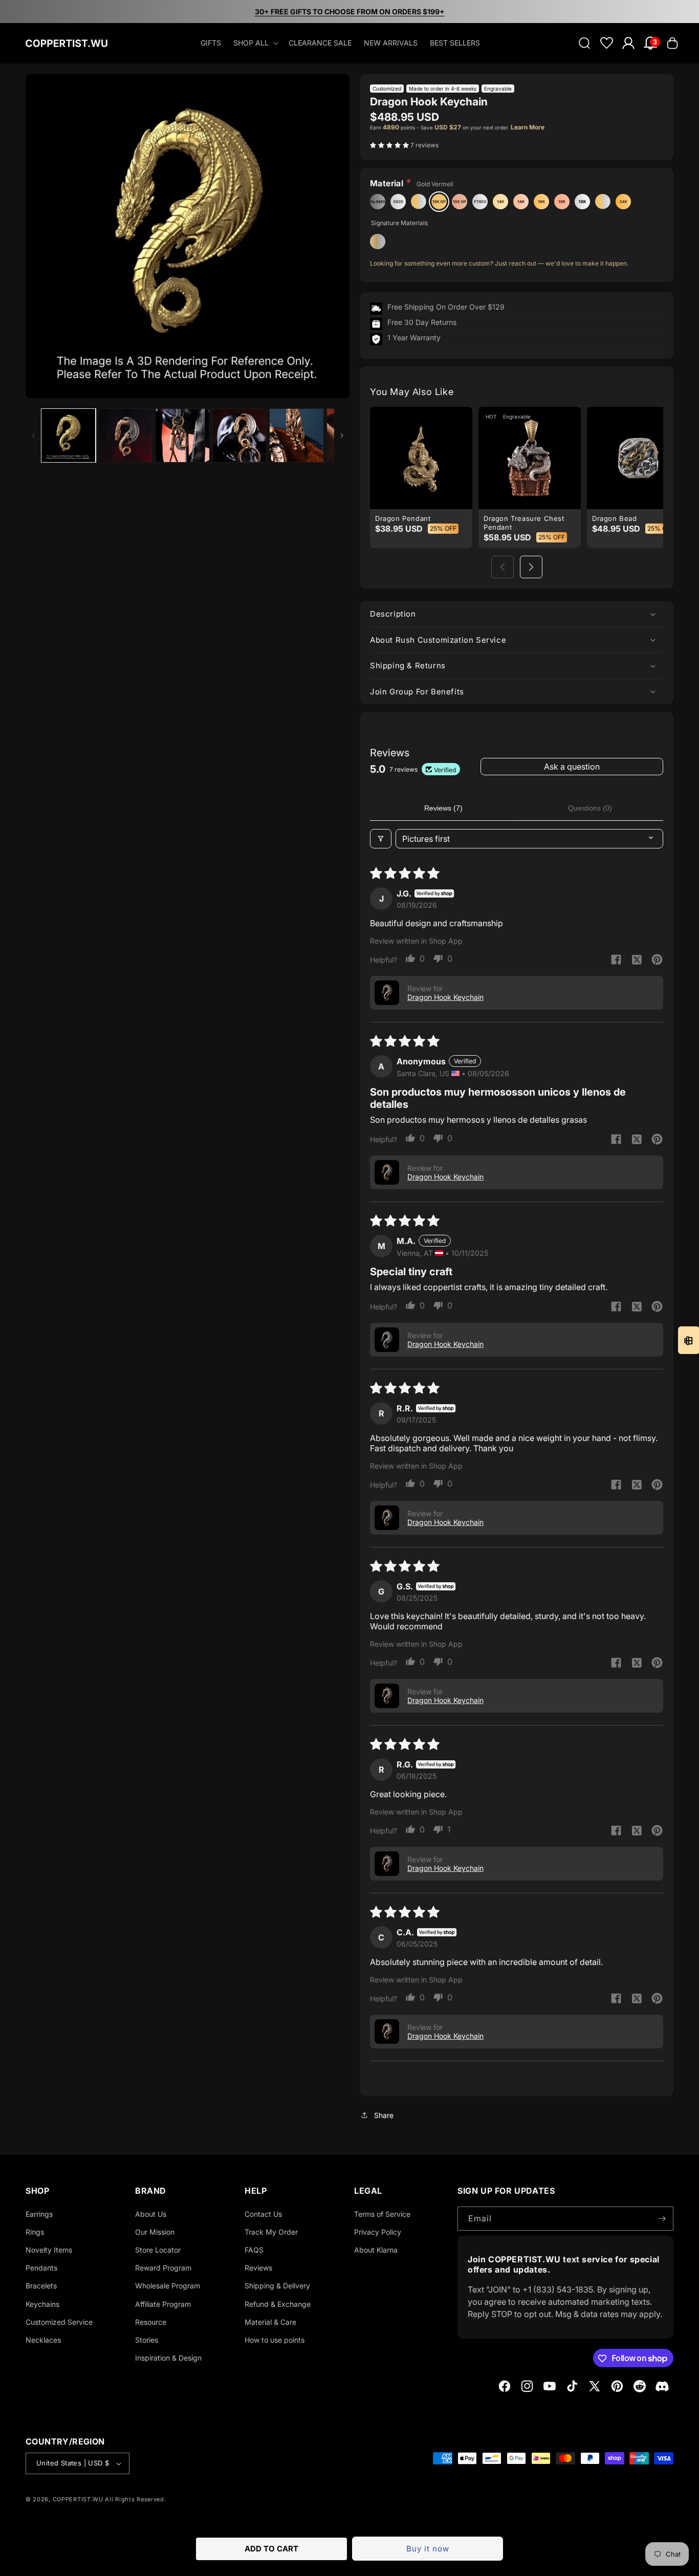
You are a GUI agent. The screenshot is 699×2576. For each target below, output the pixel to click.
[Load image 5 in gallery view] (297, 436)
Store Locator (158, 2250)
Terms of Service (382, 2214)
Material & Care (270, 2322)
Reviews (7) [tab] (443, 808)
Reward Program (163, 2268)
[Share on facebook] (616, 960)
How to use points (275, 2340)
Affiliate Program (163, 2304)
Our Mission (155, 2232)
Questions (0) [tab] (590, 808)
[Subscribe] (662, 2219)
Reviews (258, 2268)
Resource (151, 2322)
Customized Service (59, 2322)
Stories (147, 2340)
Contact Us (263, 2214)
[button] (255, 43)
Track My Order (271, 2232)
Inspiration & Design (168, 2358)
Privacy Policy (378, 2232)
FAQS (254, 2250)
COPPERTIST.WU (78, 2499)
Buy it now (428, 2549)
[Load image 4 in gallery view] (240, 436)
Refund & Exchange (278, 2304)
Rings (35, 2232)
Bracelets (41, 2286)
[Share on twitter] (637, 960)
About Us (151, 2214)
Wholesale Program (168, 2286)
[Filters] (381, 839)
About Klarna (376, 2250)
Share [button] (384, 2115)
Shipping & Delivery (277, 2286)
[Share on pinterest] (657, 960)
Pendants (41, 2268)
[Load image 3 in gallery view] (182, 436)
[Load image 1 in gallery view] (68, 436)
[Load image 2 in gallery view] (126, 436)
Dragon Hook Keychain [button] (445, 997)
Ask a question (572, 767)
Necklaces (43, 2340)
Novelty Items (49, 2250)
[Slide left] (33, 435)
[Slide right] (342, 435)
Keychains (42, 2304)
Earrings (39, 2214)
